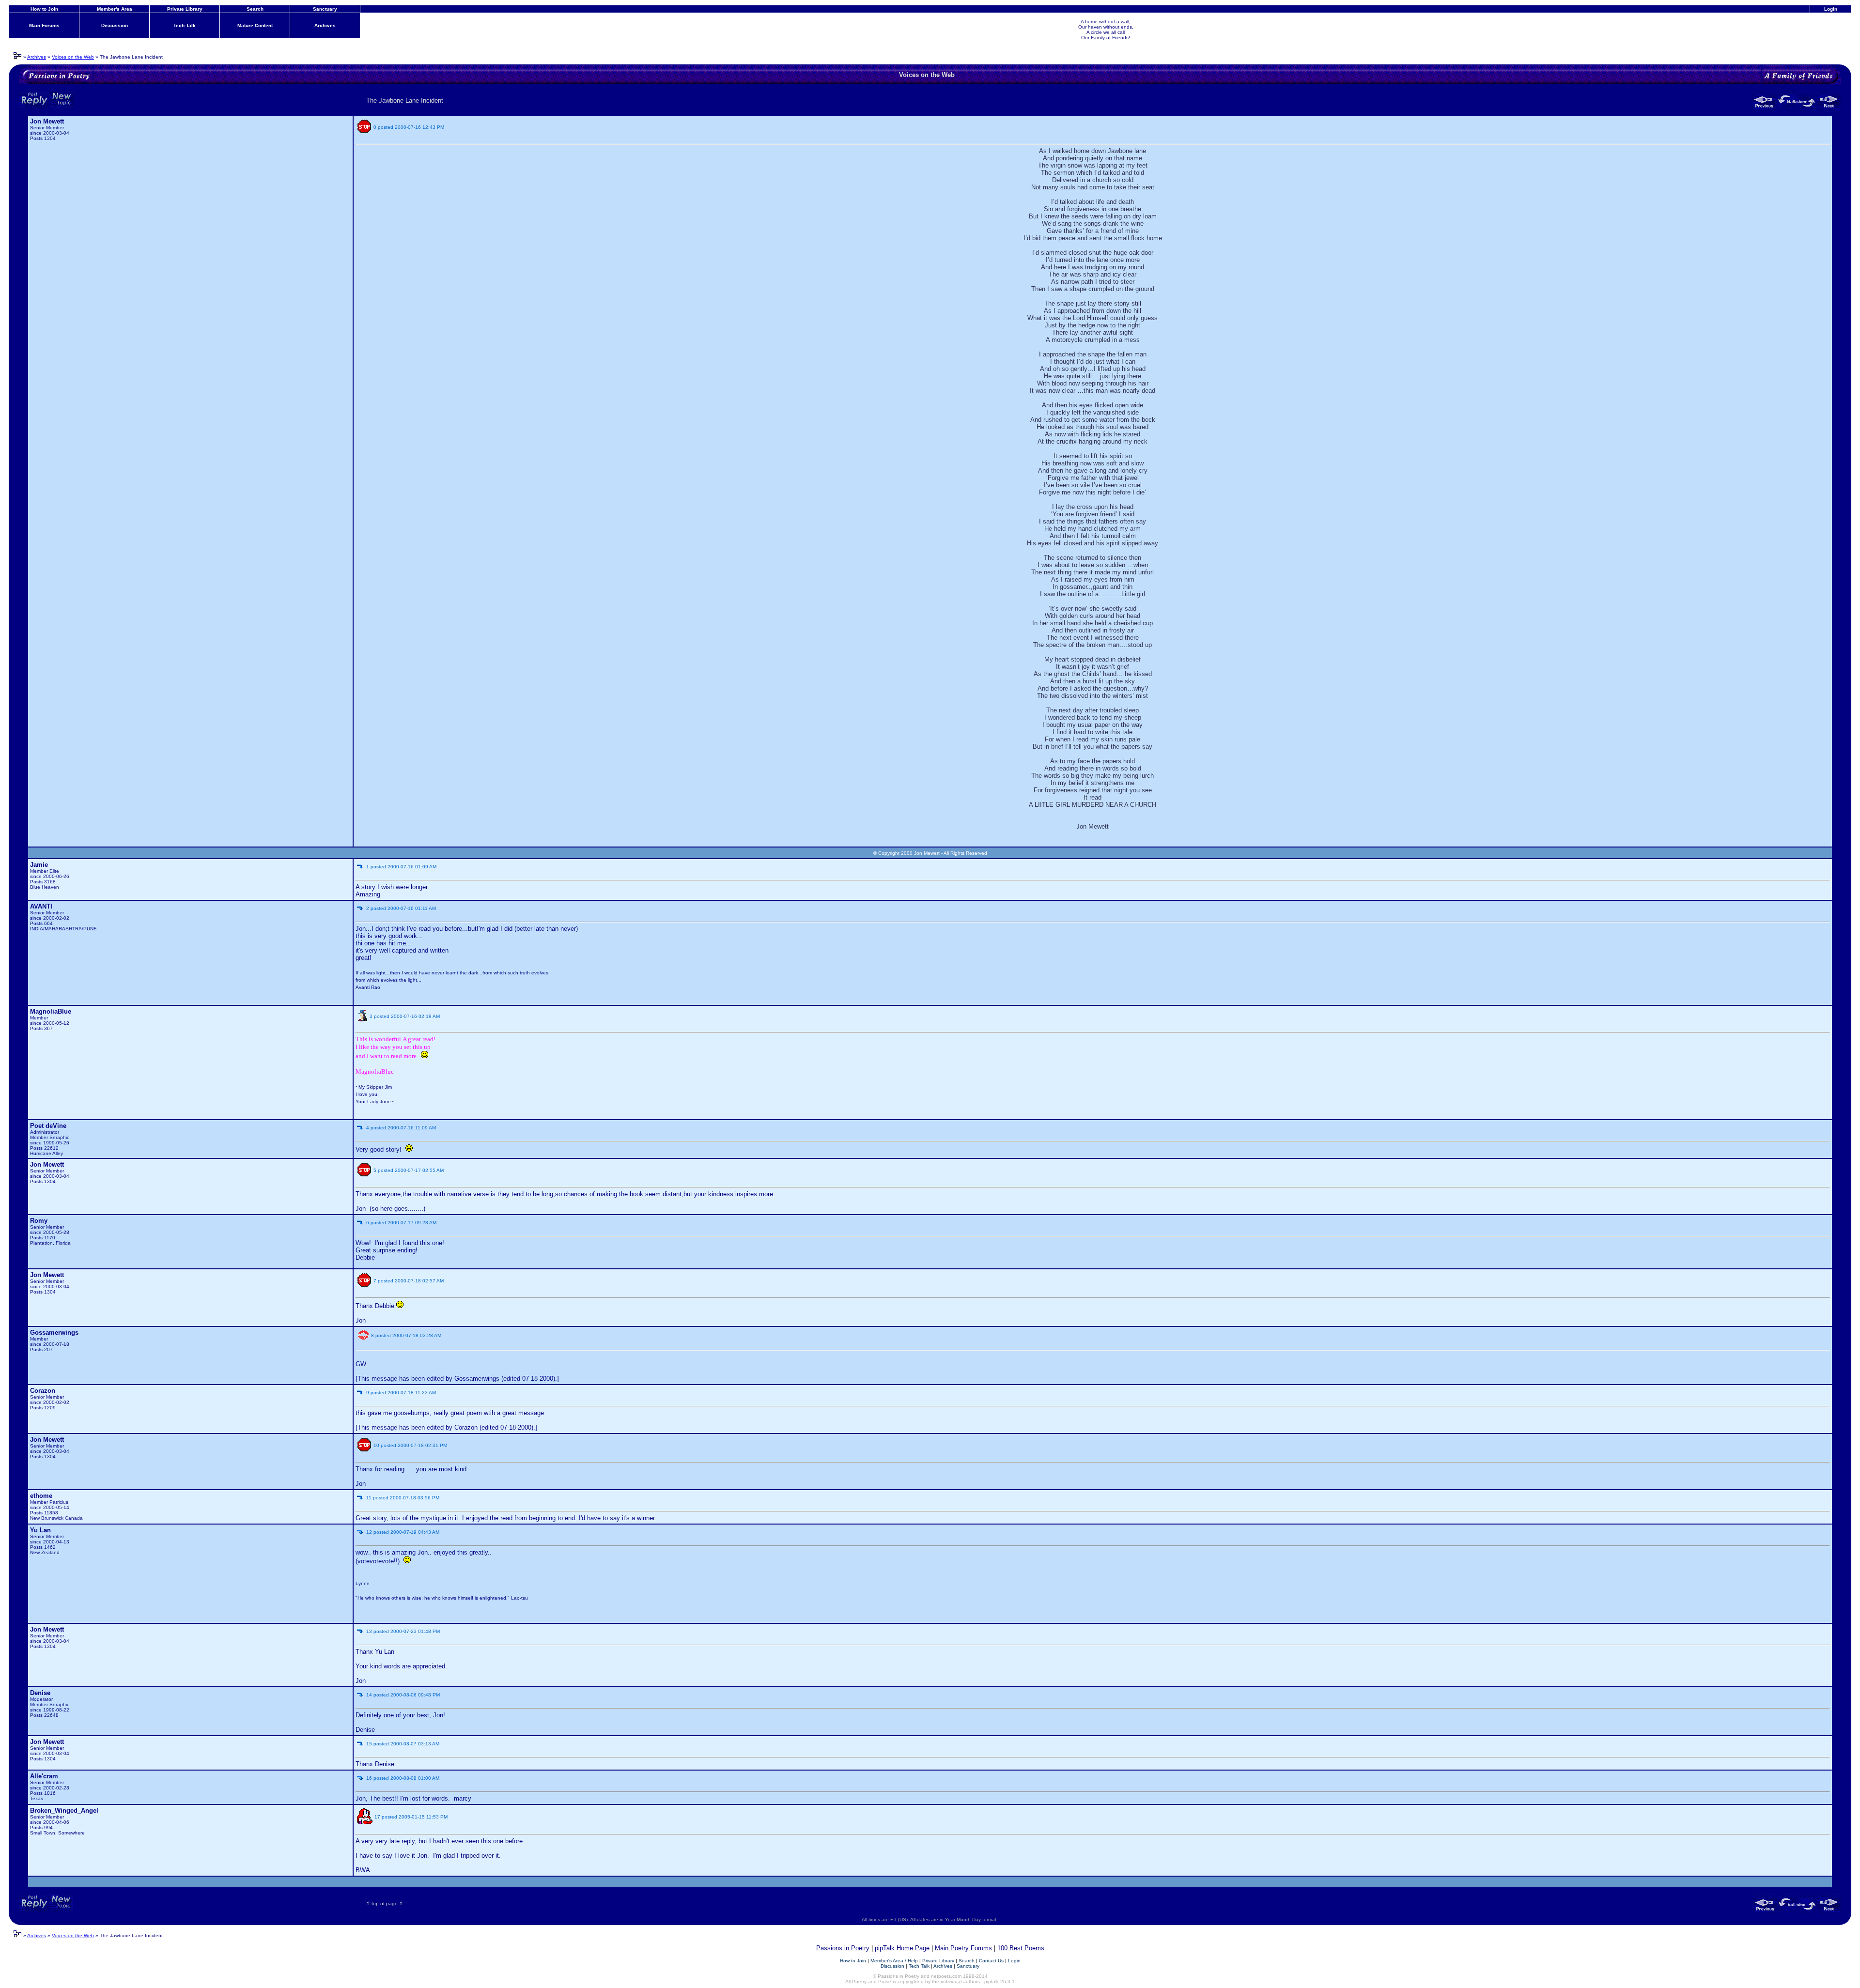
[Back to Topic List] (1798, 107)
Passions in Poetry (843, 1948)
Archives (325, 25)
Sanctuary (325, 9)
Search (255, 9)
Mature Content (255, 25)
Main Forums (44, 25)
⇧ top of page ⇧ (385, 1903)
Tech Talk (185, 25)
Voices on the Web (73, 57)
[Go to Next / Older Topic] (1829, 107)
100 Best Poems (1021, 1948)
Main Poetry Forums (963, 1948)
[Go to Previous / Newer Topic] (1765, 107)
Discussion (115, 25)
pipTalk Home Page (902, 1948)
